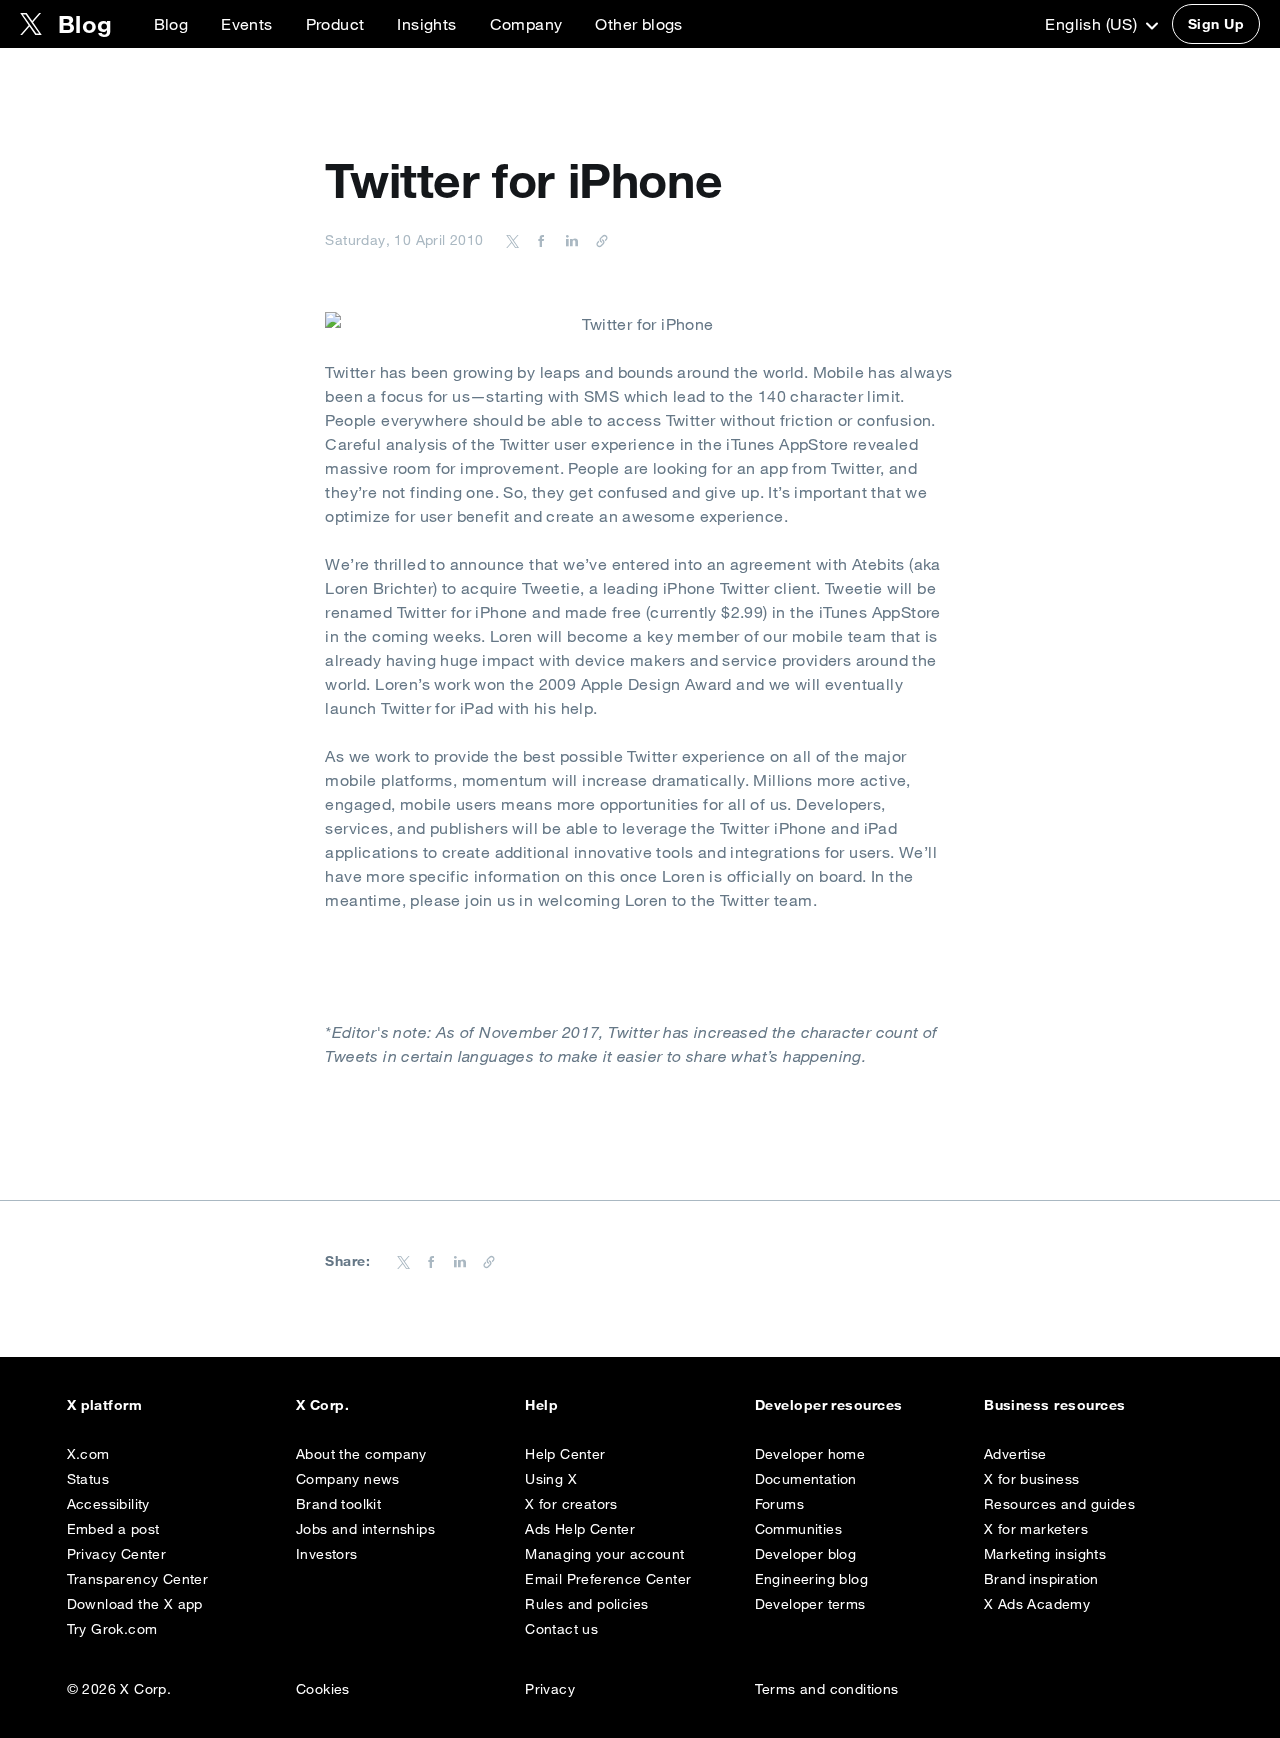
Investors (327, 1554)
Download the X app (135, 1604)
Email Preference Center (608, 1579)
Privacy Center (117, 1554)
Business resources (1055, 1405)
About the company (361, 1454)
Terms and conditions (827, 1689)
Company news (348, 1479)
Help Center (565, 1454)
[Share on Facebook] (538, 240)
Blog (171, 24)
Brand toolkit (338, 1504)
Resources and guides (1059, 1504)
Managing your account (604, 1554)
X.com (88, 1454)
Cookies (323, 1689)
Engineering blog (811, 1579)
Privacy (550, 1689)
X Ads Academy (1037, 1604)
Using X (551, 1479)
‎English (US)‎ (1093, 24)
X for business (1032, 1479)
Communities (798, 1529)
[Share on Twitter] (513, 240)
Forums (779, 1504)
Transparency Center (138, 1579)
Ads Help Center (580, 1529)
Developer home (810, 1454)
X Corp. (322, 1405)
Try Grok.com (112, 1629)
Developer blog (806, 1554)
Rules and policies (586, 1604)
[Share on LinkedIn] (569, 240)
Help (541, 1405)
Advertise (1015, 1454)
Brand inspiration (1041, 1579)
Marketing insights (1045, 1554)
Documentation (806, 1479)
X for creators (571, 1504)
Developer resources (829, 1405)
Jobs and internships (365, 1529)
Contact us (561, 1629)
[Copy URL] (597, 240)
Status (88, 1479)
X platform (105, 1405)
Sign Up (1216, 24)
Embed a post (113, 1529)
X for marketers (1036, 1529)
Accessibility (108, 1504)
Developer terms (810, 1604)
